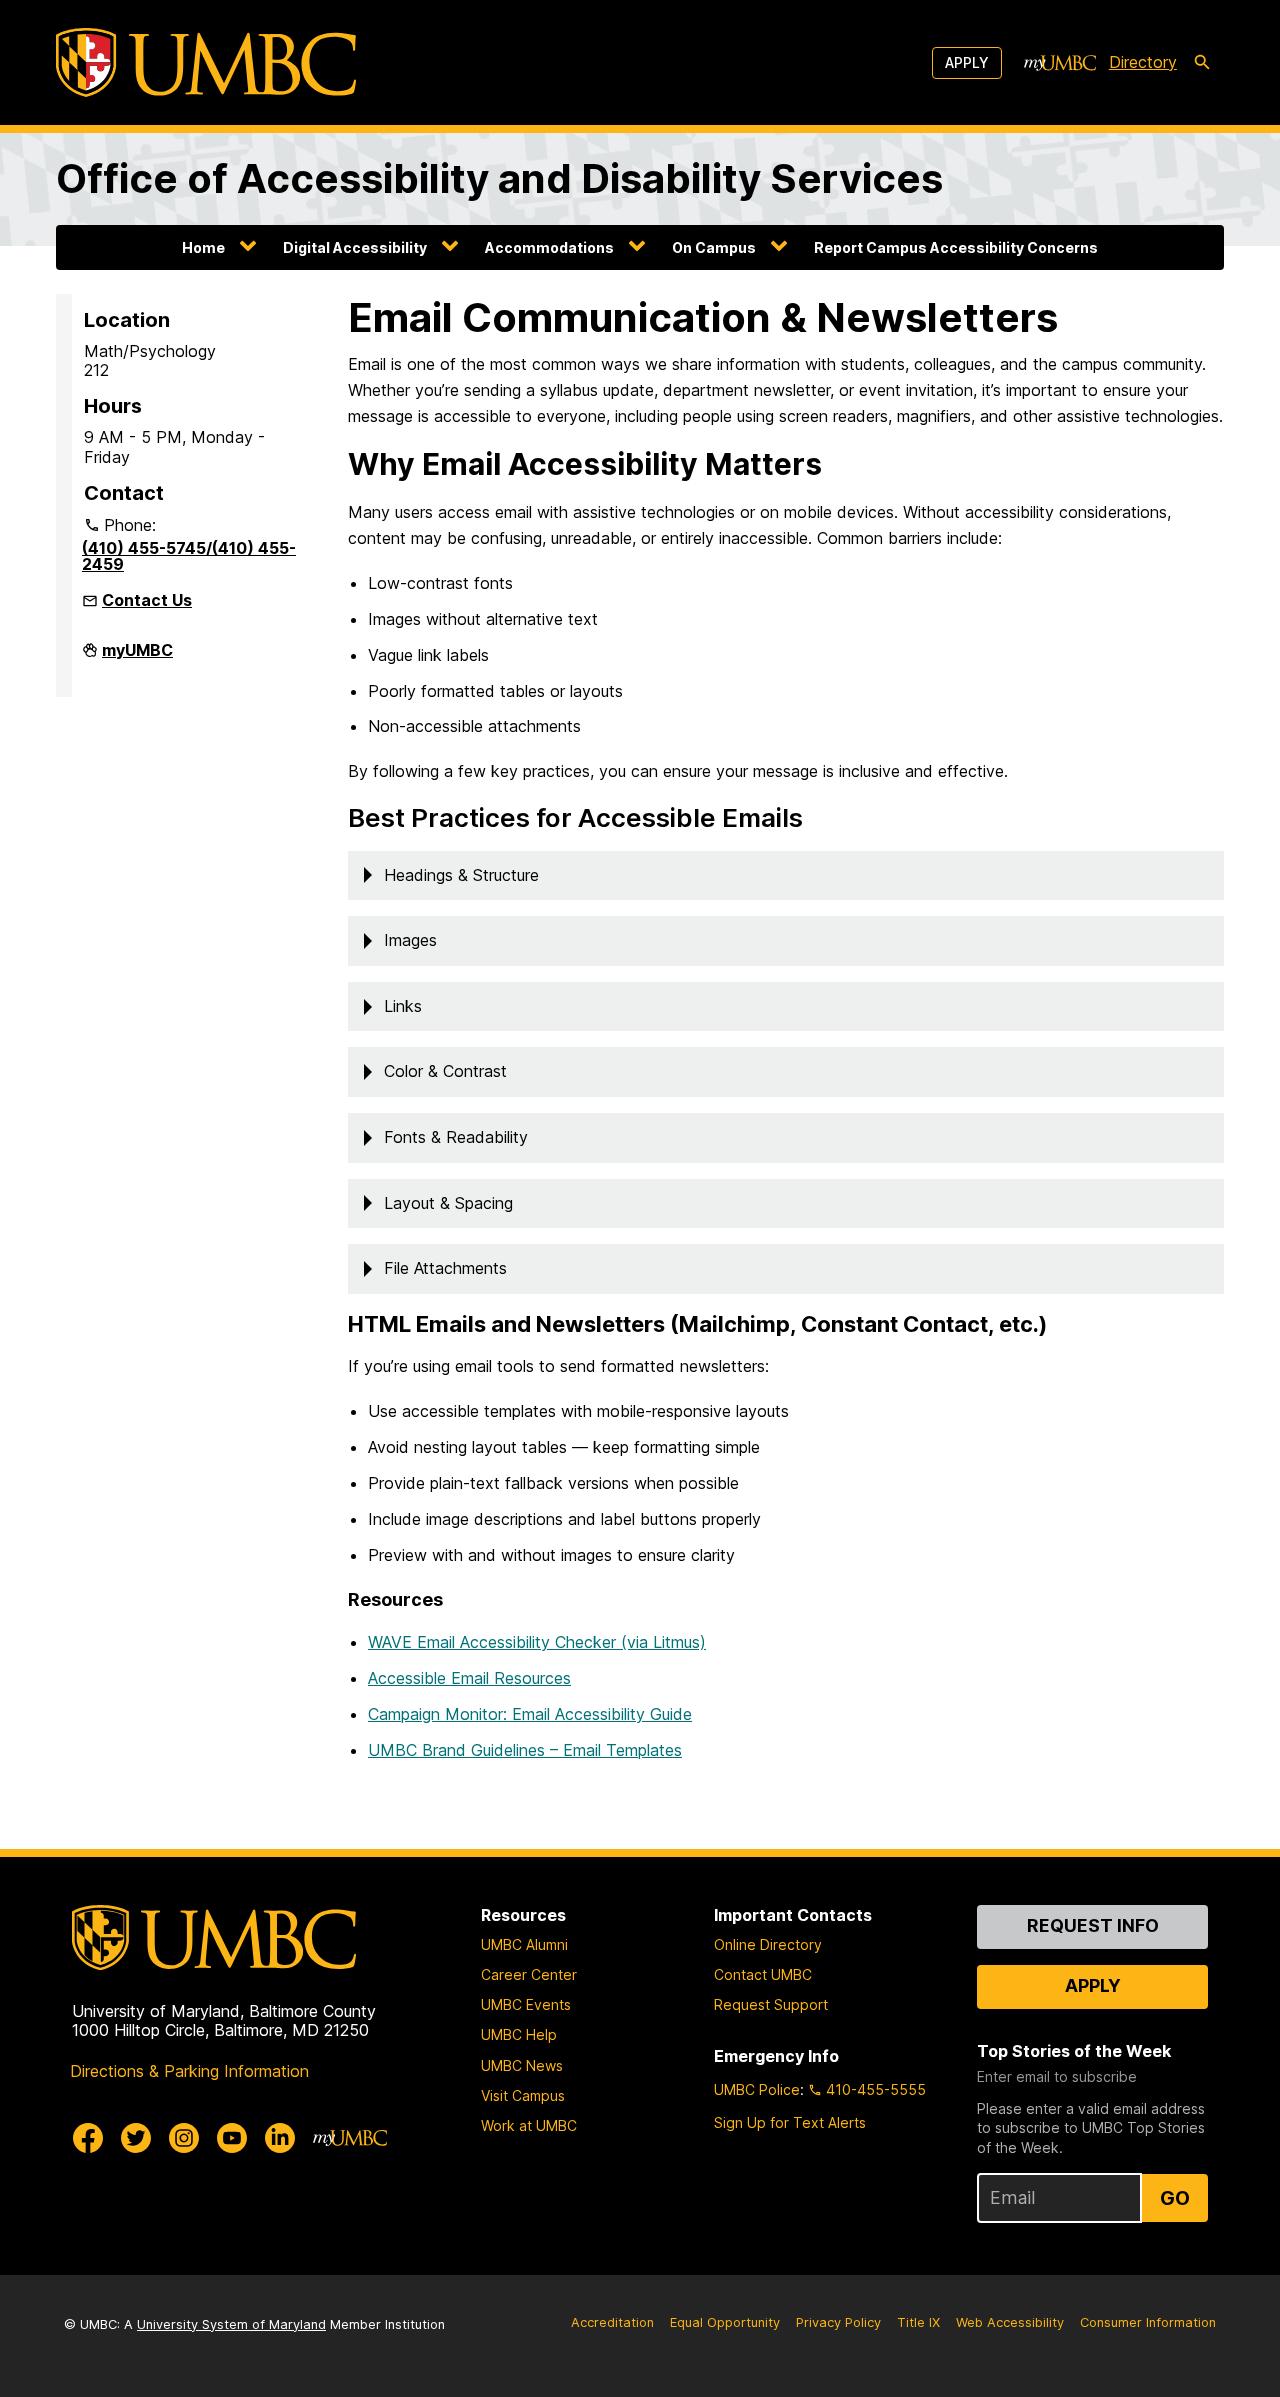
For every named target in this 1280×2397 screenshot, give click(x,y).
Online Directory (768, 1944)
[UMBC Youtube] (232, 2138)
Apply (967, 62)
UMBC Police (757, 2089)
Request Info (1093, 1925)
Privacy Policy (838, 2322)
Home (203, 247)
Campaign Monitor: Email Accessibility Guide (530, 1714)
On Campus (714, 247)
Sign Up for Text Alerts (790, 2122)
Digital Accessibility (355, 247)
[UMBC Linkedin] (280, 2138)
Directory (1143, 62)
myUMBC (137, 658)
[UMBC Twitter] (136, 2138)
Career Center (529, 1974)
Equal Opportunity (725, 2322)
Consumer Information (1148, 2322)
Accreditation (612, 2322)
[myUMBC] (1060, 63)
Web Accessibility (1010, 2322)
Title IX (918, 2322)
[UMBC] (206, 62)
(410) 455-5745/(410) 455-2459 (189, 556)
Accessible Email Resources (469, 1678)
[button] (786, 876)
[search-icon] (1202, 63)
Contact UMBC (763, 1974)
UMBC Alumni (524, 1944)
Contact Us (147, 600)
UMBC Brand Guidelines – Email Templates (525, 1750)
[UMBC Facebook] (88, 2138)
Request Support (771, 2004)
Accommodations (549, 247)
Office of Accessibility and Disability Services (499, 178)
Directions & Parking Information (189, 2071)
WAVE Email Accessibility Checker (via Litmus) (537, 1642)
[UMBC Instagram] (184, 2138)
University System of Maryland (231, 2324)
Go (1175, 2198)
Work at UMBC (529, 2125)
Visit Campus (523, 2095)
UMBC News (522, 2065)
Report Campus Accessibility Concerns (956, 247)
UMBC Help (519, 2034)
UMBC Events (526, 2004)
